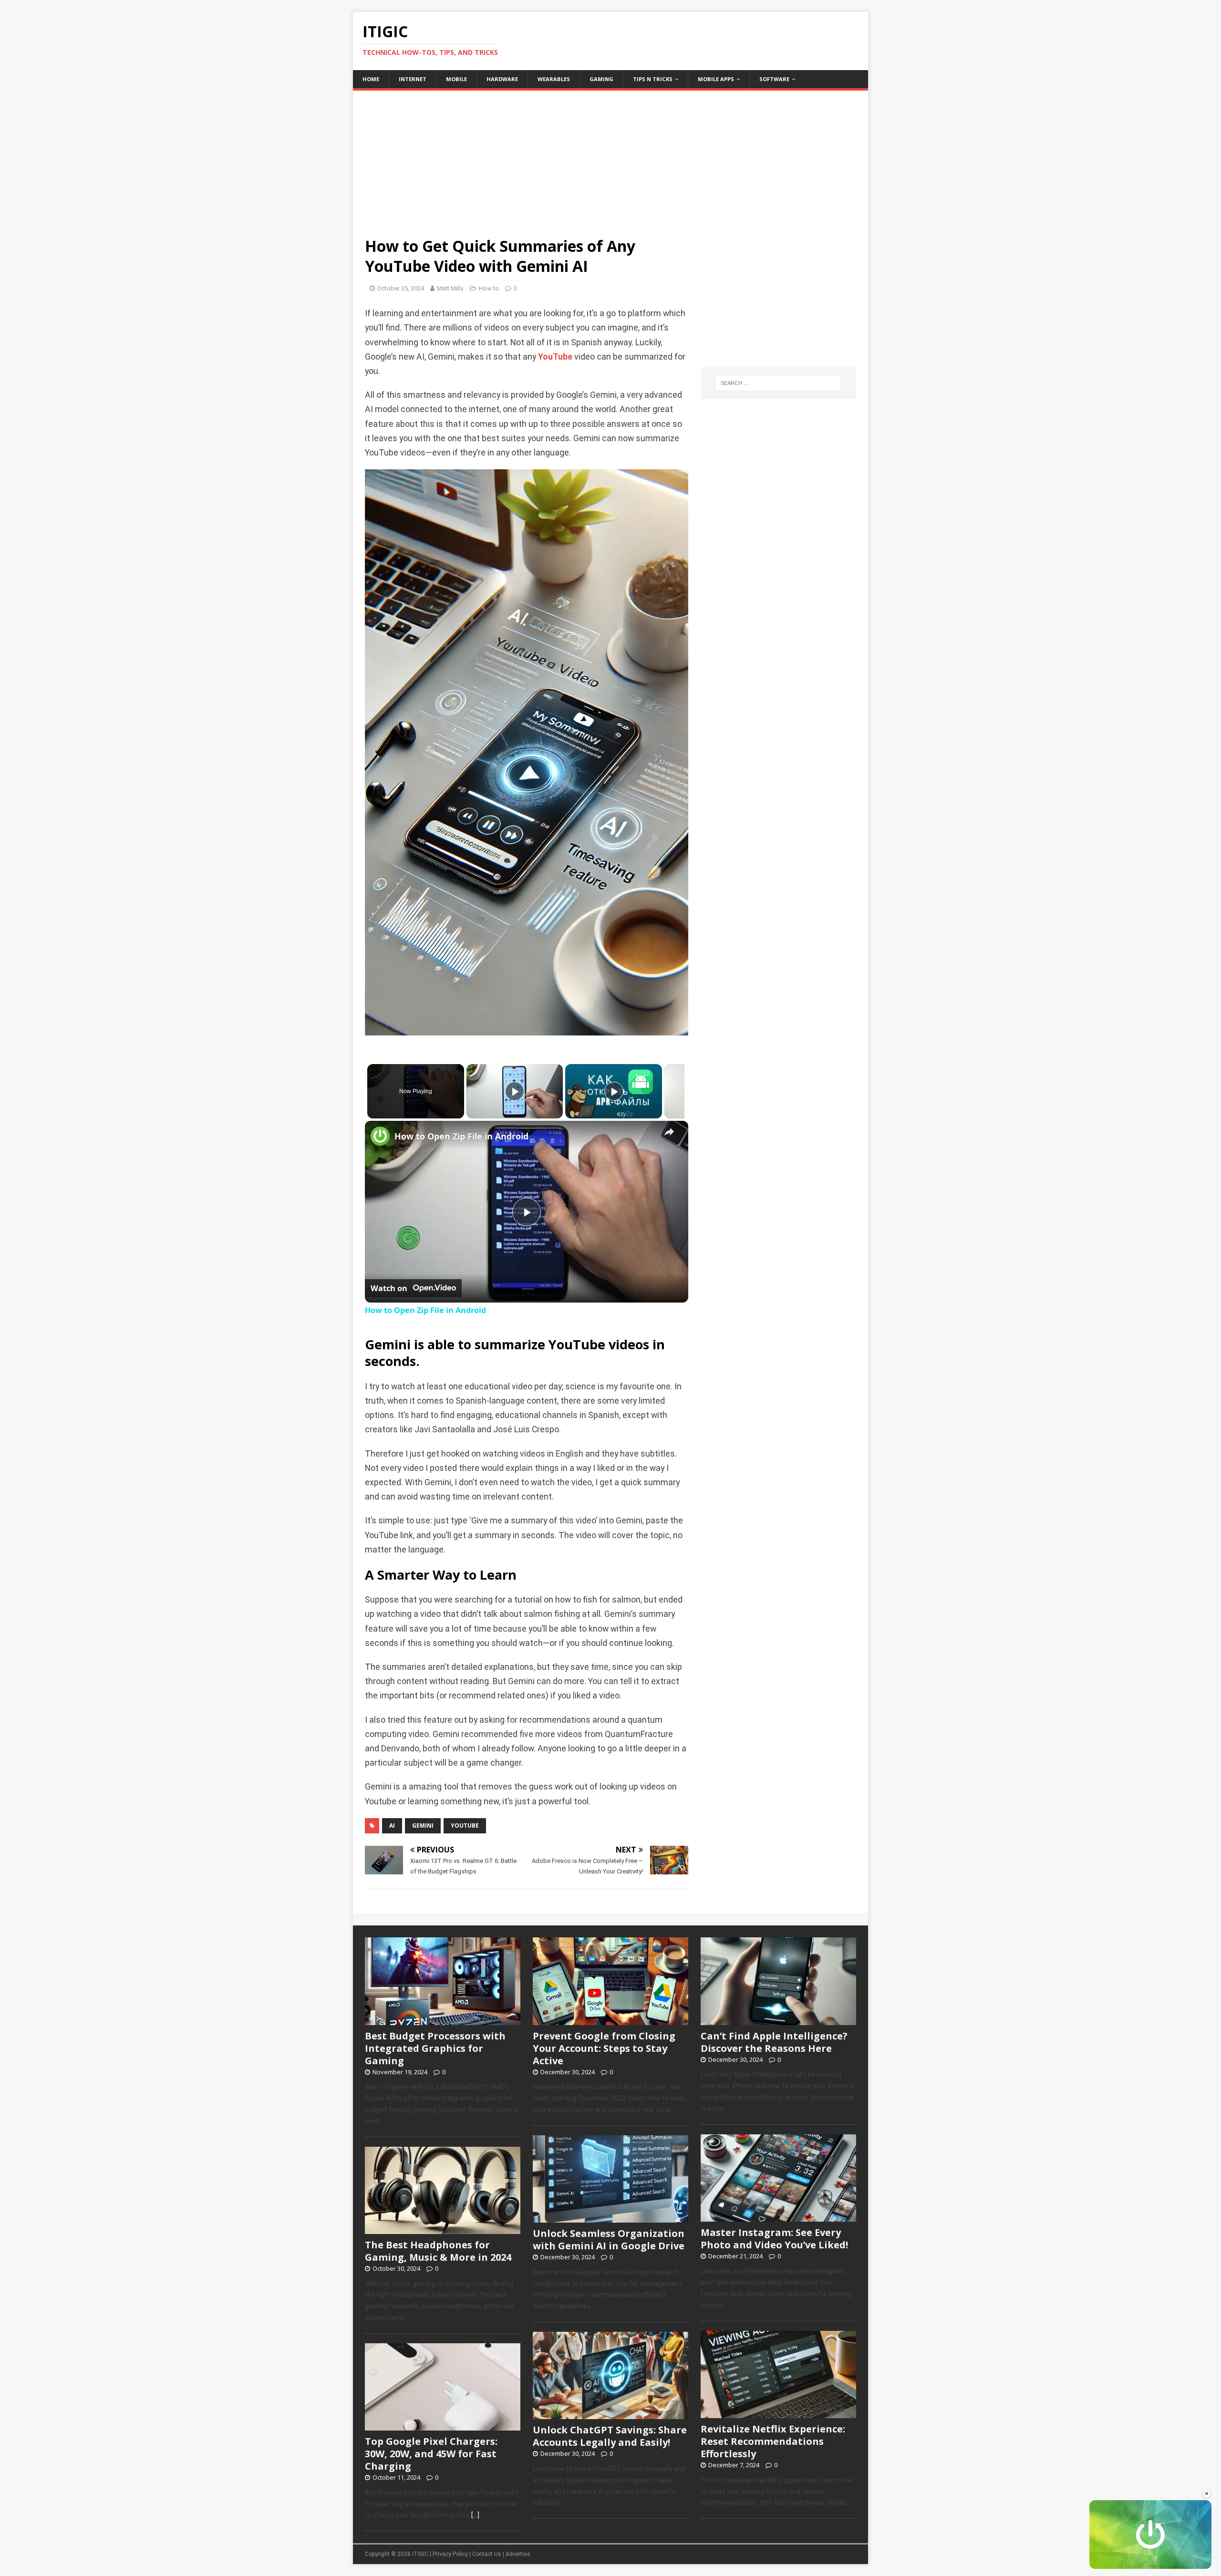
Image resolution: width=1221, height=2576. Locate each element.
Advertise (518, 2554)
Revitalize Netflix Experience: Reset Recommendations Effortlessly (773, 2441)
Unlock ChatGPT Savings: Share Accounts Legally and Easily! (610, 2436)
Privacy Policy (450, 2554)
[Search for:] (778, 383)
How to (489, 288)
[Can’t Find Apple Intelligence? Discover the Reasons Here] (778, 2020)
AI (392, 1826)
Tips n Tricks (653, 79)
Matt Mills (450, 288)
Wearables (554, 79)
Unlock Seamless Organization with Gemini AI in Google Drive (609, 2240)
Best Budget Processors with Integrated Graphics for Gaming (435, 2048)
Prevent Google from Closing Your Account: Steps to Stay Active (604, 2048)
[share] (669, 1132)
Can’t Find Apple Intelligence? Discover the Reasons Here (774, 2042)
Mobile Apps (716, 79)
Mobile (456, 79)
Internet (413, 79)
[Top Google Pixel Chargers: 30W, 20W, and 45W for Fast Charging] (443, 2425)
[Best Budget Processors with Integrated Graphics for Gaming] (443, 2020)
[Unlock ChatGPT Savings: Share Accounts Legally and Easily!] (610, 2414)
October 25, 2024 (401, 288)
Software (774, 79)
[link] (380, 1136)
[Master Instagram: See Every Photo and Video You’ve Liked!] (778, 2216)
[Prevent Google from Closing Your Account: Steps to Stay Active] (610, 2020)
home (371, 79)
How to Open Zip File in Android (461, 1136)
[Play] (515, 1091)
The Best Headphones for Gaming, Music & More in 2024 (438, 2251)
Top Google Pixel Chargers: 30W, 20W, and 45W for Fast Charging (431, 2454)
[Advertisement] (610, 157)
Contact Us (487, 2554)
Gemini (423, 1826)
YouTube (555, 357)
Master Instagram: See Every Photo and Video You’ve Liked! (774, 2239)
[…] (475, 2515)
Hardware (502, 79)
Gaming (601, 79)
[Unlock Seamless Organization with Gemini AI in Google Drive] (610, 2217)
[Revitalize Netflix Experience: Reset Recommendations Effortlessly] (778, 2413)
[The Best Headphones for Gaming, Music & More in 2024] (443, 2229)
